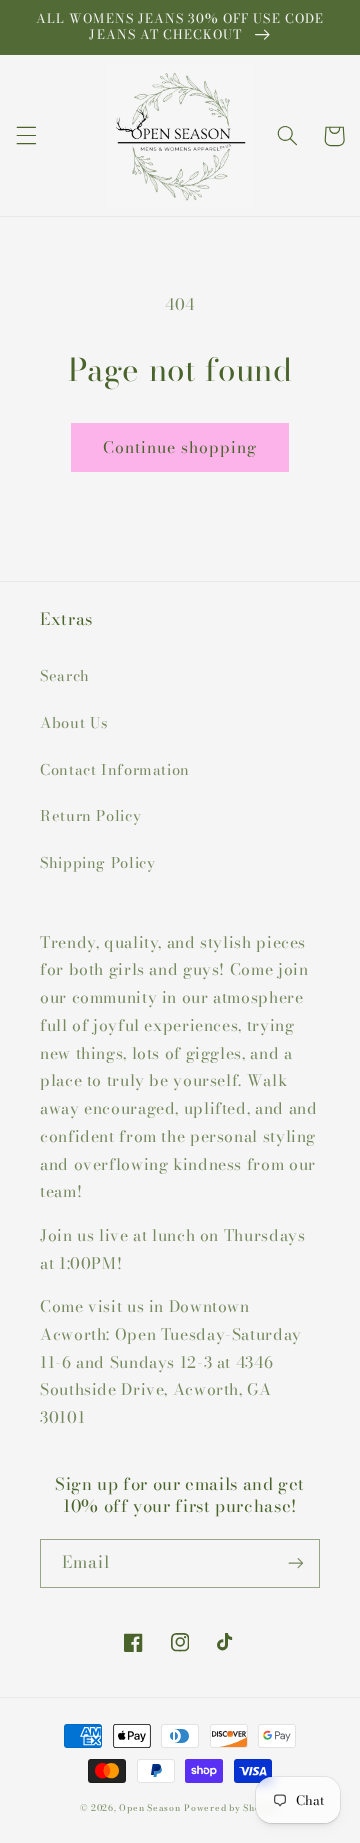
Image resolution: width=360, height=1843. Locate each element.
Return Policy (90, 815)
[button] (26, 136)
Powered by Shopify (232, 1808)
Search (65, 675)
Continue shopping (180, 447)
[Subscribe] (296, 1563)
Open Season (149, 1808)
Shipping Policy (97, 862)
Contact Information (115, 769)
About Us (74, 722)
